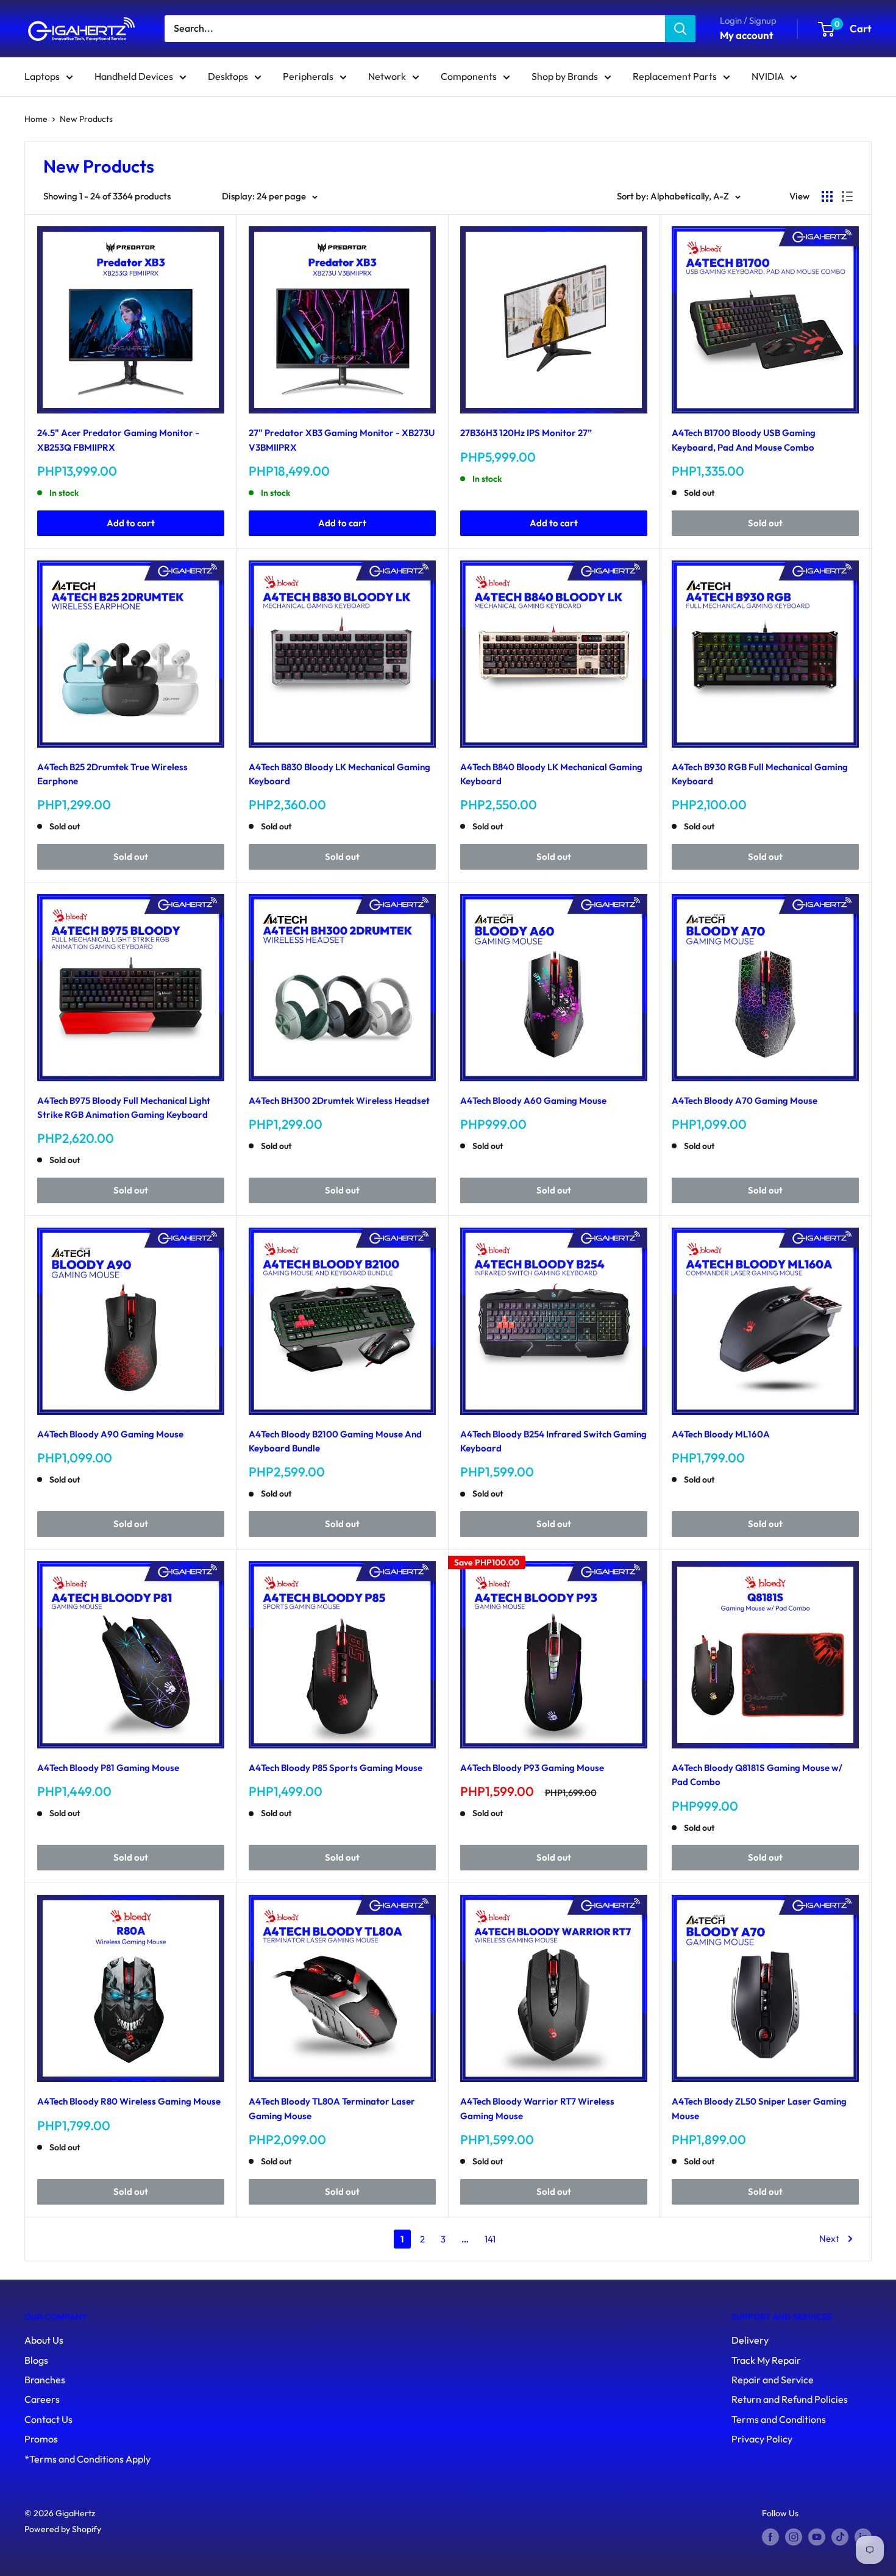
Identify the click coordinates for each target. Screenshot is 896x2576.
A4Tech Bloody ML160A (721, 1434)
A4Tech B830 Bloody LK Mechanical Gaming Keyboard (340, 774)
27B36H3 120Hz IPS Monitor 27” (526, 433)
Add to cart (131, 523)
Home (36, 119)
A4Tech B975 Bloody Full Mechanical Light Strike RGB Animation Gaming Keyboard (124, 1107)
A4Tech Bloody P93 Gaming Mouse (532, 1768)
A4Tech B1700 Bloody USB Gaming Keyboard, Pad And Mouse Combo (744, 440)
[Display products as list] (847, 196)
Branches (45, 2380)
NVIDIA (768, 76)
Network (387, 76)
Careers (42, 2399)
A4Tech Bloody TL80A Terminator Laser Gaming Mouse (332, 2108)
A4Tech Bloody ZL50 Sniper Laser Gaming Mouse (759, 2108)
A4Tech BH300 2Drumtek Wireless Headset (339, 1100)
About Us (44, 2340)
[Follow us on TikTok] (840, 2537)
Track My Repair (766, 2360)
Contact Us (48, 2419)
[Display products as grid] (827, 196)
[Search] (680, 29)
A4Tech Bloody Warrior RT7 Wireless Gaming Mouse (537, 2108)
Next (829, 2238)
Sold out (765, 523)
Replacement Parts (675, 76)
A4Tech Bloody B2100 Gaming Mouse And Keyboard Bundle (335, 1441)
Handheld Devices (134, 76)
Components (469, 76)
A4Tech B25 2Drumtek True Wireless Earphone (112, 774)
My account (747, 35)
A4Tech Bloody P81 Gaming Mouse (108, 1768)
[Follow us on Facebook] (770, 2537)
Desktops (228, 76)
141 (490, 2239)
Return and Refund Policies (790, 2399)
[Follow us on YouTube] (817, 2537)
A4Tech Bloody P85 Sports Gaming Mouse (336, 1768)
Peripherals (308, 76)
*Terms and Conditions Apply (87, 2459)
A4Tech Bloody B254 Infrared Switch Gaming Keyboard (553, 1441)
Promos (41, 2439)
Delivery (750, 2340)
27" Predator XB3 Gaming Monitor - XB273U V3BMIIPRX (342, 440)
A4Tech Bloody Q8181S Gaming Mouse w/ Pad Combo (757, 1775)
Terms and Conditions (779, 2419)
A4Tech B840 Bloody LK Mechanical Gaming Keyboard (551, 774)
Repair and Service (773, 2380)
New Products (86, 119)
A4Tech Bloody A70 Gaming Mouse (745, 1100)
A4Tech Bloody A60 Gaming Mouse (533, 1100)
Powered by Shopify (63, 2529)
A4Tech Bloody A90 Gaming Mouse (110, 1434)
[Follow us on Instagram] (794, 2537)
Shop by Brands (565, 76)
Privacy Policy (762, 2439)
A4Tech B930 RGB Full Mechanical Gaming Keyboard (760, 774)
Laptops (42, 76)
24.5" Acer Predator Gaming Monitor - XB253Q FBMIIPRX (118, 440)
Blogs (36, 2360)
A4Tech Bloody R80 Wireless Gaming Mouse (129, 2101)
